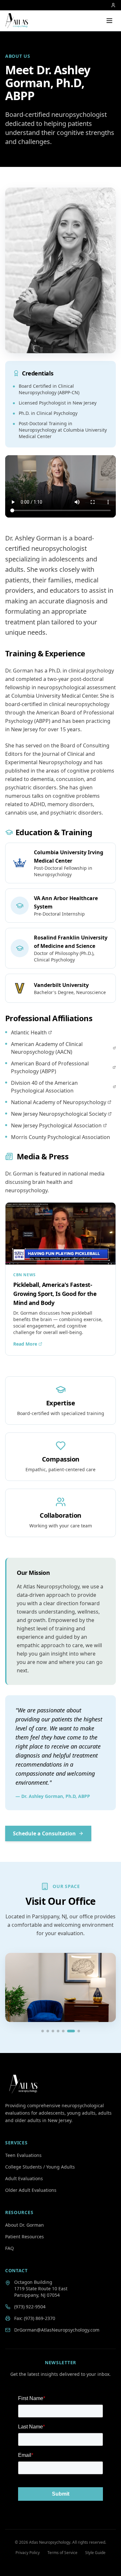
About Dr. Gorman (25, 2225)
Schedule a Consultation (44, 1833)
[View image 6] (71, 2031)
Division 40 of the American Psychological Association (44, 1087)
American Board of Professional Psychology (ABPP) (50, 1067)
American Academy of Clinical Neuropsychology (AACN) (47, 1048)
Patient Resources (25, 2237)
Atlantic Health (29, 1032)
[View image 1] (43, 2031)
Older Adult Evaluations (31, 2190)
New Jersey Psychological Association (56, 1125)
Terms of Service (62, 2553)
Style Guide (95, 2553)
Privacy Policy (28, 2553)
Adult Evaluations (24, 2178)
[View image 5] (63, 2031)
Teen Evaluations (23, 2155)
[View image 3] (53, 2031)
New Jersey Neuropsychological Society (59, 1114)
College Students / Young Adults (40, 2167)
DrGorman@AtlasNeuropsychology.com (57, 2330)
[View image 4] (58, 2031)
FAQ (10, 2248)
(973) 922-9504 (30, 2307)
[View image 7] (79, 2031)
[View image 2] (48, 2031)
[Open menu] (109, 21)
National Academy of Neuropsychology (59, 1102)
